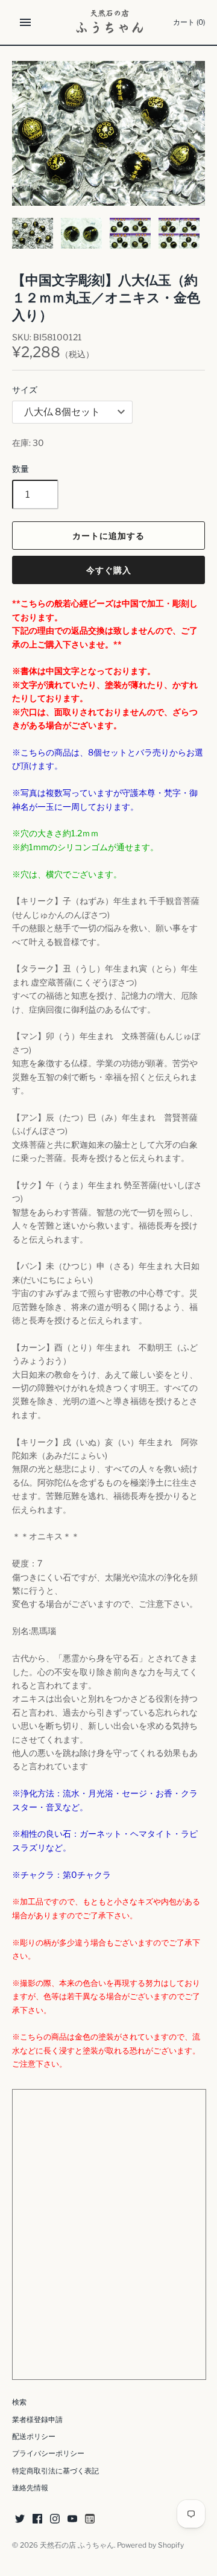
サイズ (25, 390)
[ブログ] (90, 2520)
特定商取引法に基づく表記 (55, 2471)
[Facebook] (37, 2520)
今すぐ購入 (109, 570)
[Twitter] (20, 2520)
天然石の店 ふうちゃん (77, 2545)
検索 (19, 2402)
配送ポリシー (34, 2437)
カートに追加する (108, 536)
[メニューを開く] (25, 22)
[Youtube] (72, 2520)
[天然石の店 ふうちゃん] (109, 22)
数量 (20, 469)
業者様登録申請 (37, 2420)
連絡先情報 (30, 2488)
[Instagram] (55, 2520)
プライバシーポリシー (48, 2454)
